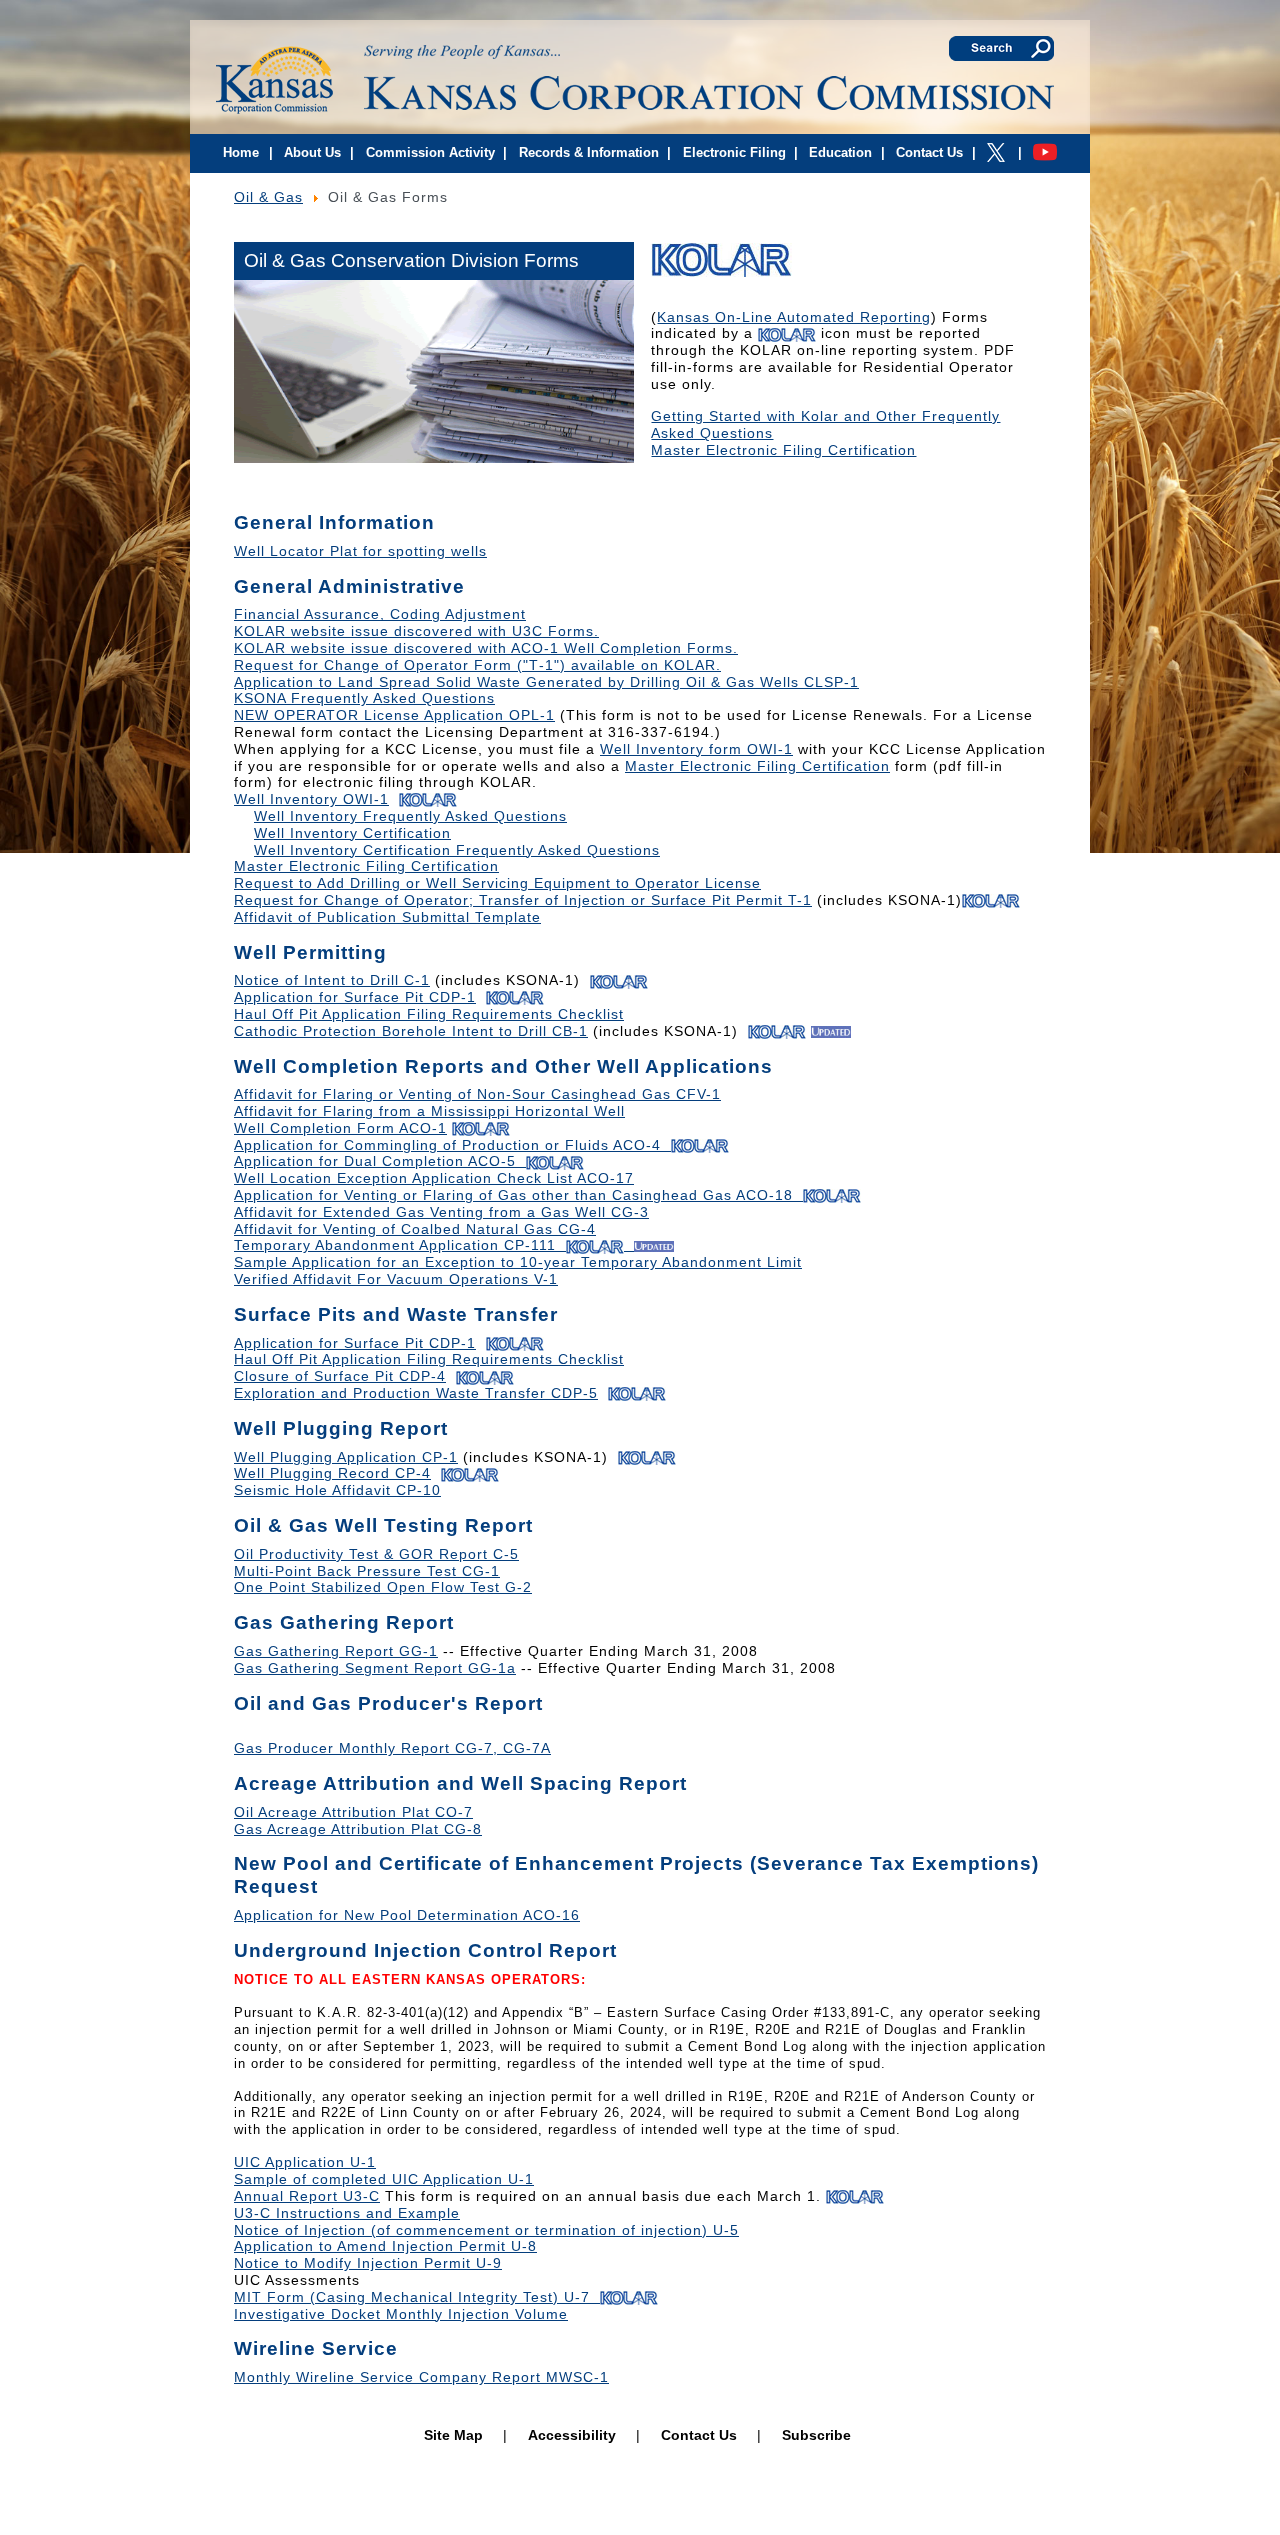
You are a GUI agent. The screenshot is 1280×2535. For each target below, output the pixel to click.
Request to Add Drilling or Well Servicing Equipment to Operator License (497, 883)
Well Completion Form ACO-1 (340, 1128)
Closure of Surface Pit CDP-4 (340, 1376)
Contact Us (699, 2435)
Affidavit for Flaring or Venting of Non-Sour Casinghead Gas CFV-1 (477, 1094)
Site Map (453, 2435)
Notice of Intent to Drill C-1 (332, 980)
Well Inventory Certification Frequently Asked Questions (457, 850)
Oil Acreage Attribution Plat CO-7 (353, 1812)
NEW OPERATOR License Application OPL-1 (394, 715)
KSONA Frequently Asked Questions (364, 698)
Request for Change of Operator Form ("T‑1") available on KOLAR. (477, 665)
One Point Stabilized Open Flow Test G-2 (383, 1587)
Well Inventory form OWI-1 (696, 749)
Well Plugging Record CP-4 (332, 1473)
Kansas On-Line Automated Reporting (794, 317)
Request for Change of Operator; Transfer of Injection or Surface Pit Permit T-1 (523, 900)
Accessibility (572, 2435)
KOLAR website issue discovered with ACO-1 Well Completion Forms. (486, 648)
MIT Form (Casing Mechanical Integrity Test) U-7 (417, 2297)
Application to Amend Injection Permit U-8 (385, 2246)
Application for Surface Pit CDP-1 (355, 997)
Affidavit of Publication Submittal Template (387, 917)
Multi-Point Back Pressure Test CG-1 (367, 1571)
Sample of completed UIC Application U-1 (384, 2179)
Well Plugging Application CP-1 (346, 1457)
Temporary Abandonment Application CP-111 (395, 1245)
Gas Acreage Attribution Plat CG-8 (358, 1829)
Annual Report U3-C (307, 2196)
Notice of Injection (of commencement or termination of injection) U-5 (486, 2230)
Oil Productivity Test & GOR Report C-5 (376, 1554)
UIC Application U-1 (305, 2162)
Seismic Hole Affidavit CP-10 (337, 1490)
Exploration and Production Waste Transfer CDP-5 (416, 1393)
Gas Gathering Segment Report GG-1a (375, 1668)
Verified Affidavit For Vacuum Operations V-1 (396, 1279)
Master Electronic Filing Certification (783, 450)
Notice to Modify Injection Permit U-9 (368, 2263)
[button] (270, 155)
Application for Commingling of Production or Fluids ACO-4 (447, 1145)
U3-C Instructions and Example (347, 2213)
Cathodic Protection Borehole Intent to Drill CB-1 (411, 1031)
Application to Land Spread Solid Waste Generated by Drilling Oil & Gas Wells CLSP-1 (546, 682)
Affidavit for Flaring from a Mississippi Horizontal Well (429, 1111)
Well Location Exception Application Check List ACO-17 (434, 1178)
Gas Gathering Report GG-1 (336, 1651)
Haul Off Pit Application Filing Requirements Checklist (429, 1014)
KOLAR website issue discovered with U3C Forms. (416, 631)
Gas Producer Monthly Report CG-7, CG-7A (392, 1748)
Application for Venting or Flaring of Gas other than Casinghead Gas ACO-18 (513, 1195)
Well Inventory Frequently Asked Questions (410, 816)
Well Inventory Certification (352, 833)
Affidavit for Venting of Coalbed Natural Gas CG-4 (415, 1229)
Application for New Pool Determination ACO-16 (407, 1915)
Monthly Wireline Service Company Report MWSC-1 (421, 2377)
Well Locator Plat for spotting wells (360, 551)
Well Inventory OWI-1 (311, 799)
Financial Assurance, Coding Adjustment (380, 614)
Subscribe (816, 2435)
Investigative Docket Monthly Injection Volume (401, 2314)
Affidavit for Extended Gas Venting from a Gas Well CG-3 (441, 1212)
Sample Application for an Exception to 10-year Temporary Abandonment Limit (518, 1262)
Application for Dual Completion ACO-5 (375, 1161)
